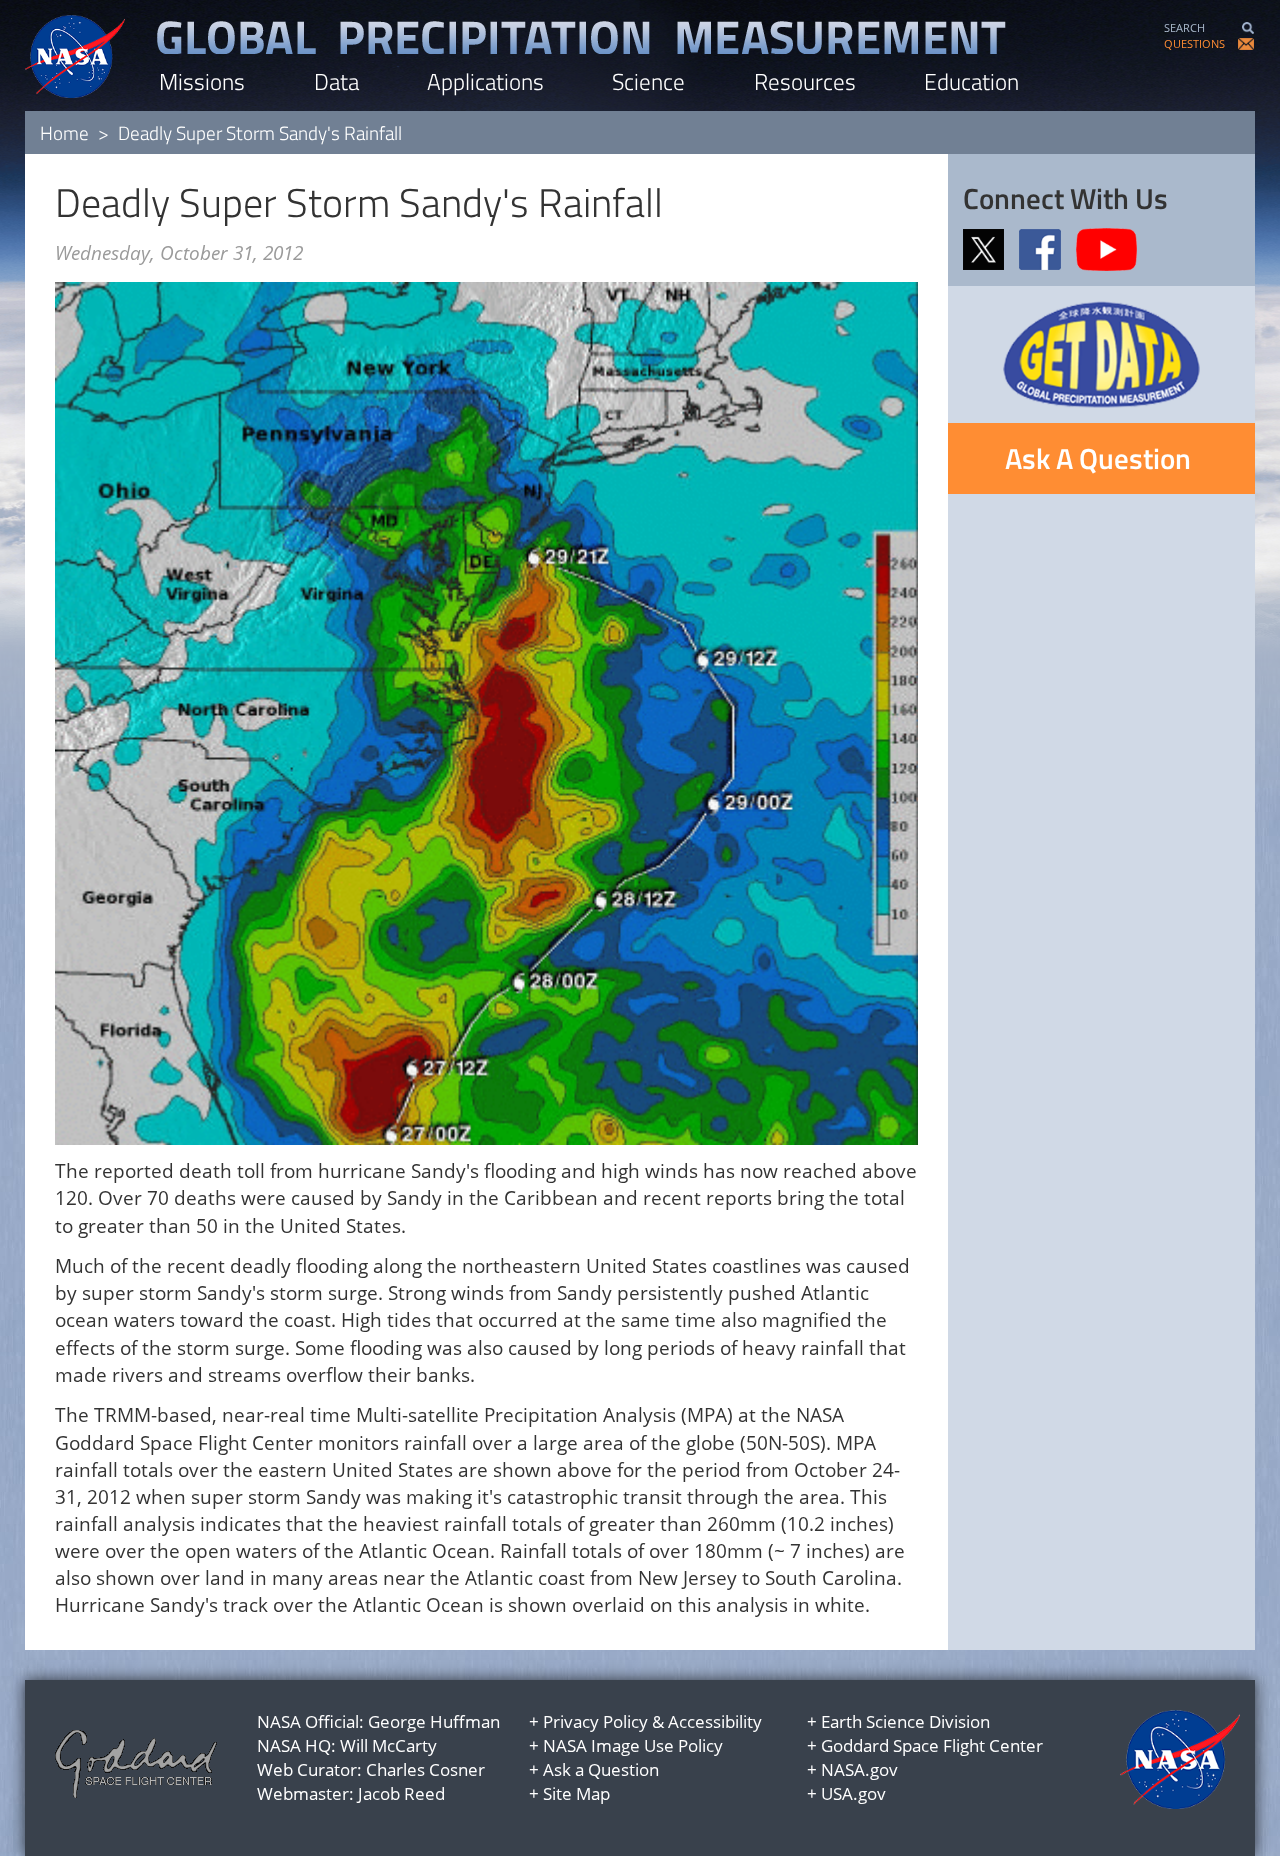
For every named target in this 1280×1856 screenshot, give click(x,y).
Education (971, 81)
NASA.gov (859, 1769)
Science (648, 81)
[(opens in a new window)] (989, 248)
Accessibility (715, 1721)
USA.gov (853, 1793)
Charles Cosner (425, 1769)
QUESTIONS (1194, 43)
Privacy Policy (595, 1721)
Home (64, 132)
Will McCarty (388, 1745)
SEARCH (1184, 27)
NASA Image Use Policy (633, 1745)
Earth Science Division (905, 1721)
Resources (805, 81)
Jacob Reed (401, 1793)
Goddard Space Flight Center (932, 1745)
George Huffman (434, 1721)
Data (336, 81)
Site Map (576, 1793)
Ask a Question (601, 1769)
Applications (485, 81)
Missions (202, 81)
